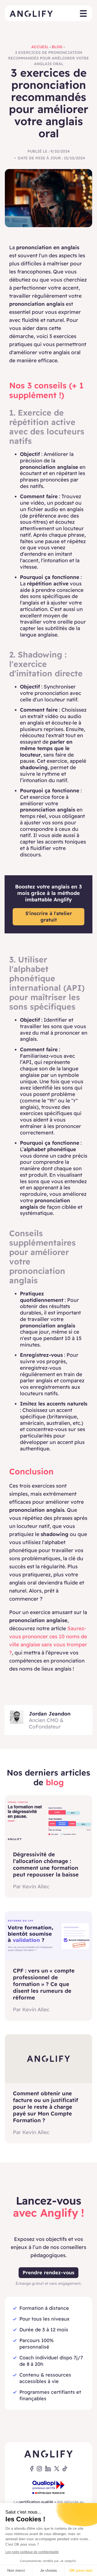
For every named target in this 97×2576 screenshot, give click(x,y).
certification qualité (36, 2502)
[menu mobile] (83, 14)
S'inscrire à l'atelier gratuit (49, 917)
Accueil (40, 47)
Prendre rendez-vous (48, 2273)
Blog (57, 47)
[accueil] (31, 13)
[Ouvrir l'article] (48, 1820)
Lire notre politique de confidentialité (32, 2552)
